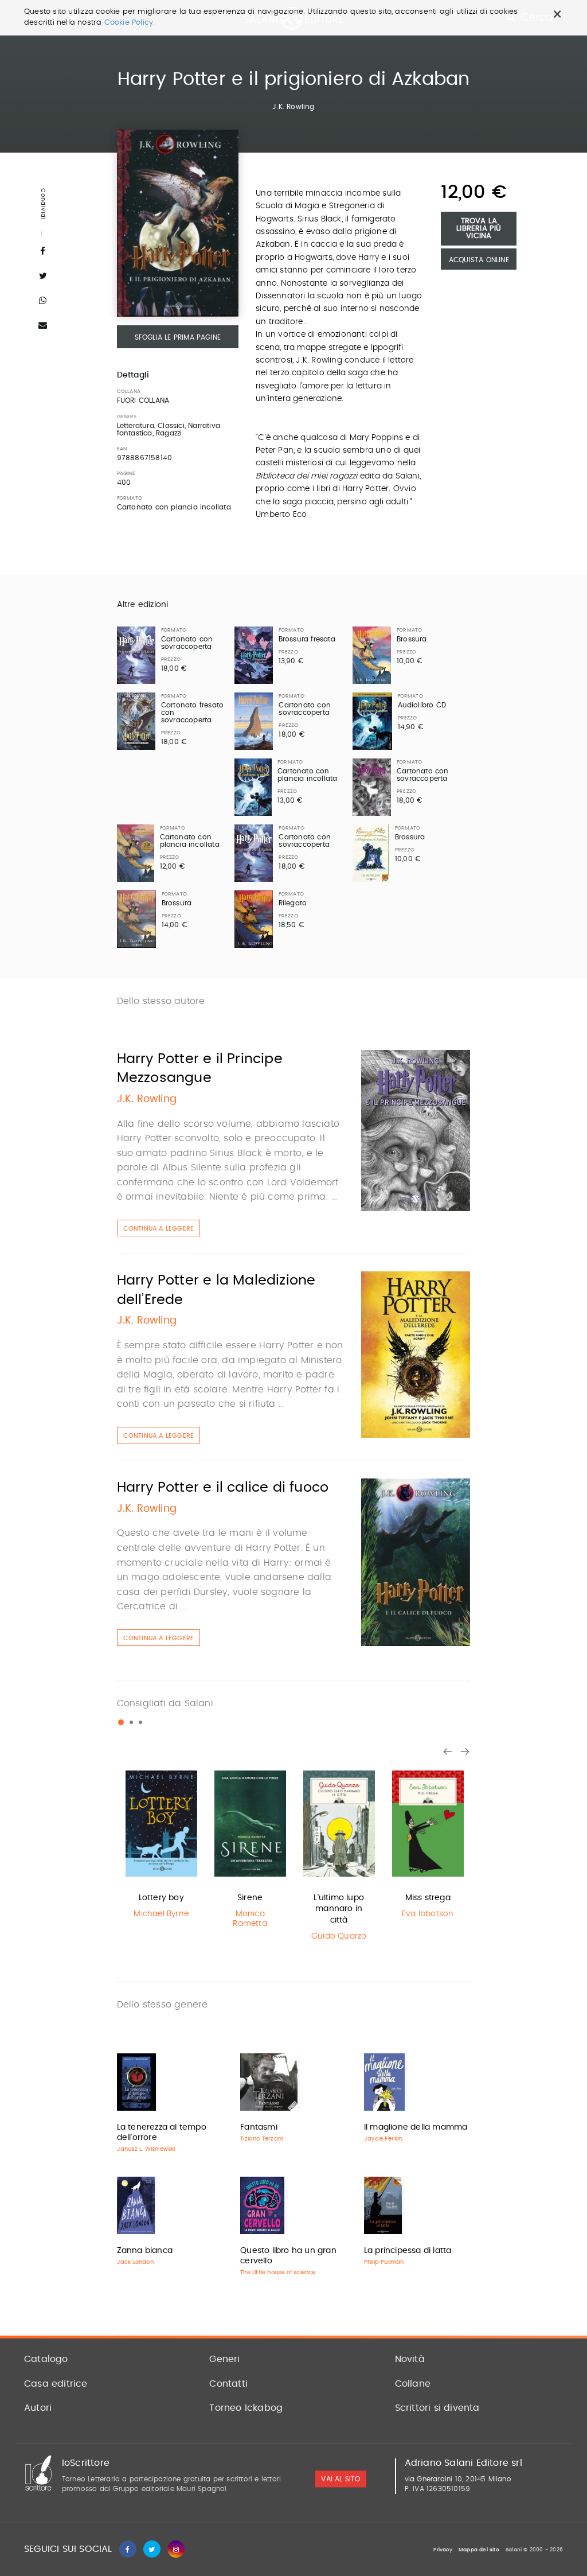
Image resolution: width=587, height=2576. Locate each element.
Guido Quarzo (339, 1936)
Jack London (135, 2262)
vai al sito (341, 2479)
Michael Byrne (161, 1914)
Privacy (443, 2550)
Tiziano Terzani (261, 2139)
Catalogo (46, 2359)
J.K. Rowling (293, 107)
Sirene (250, 1898)
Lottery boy (161, 1898)
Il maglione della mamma (416, 2127)
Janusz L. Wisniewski (146, 2149)
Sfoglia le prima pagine (178, 337)
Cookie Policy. (130, 23)
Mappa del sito (479, 2550)
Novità (410, 2359)
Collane (413, 2384)
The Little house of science (278, 2273)
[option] (161, 1844)
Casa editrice (56, 2384)
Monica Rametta (250, 1919)
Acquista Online (479, 260)
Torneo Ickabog (246, 2408)
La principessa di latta (408, 2251)
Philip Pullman (384, 2262)
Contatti (228, 2384)
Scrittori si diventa (437, 2408)
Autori (38, 2408)
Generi (224, 2359)
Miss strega (428, 1898)
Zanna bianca (145, 2251)
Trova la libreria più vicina (479, 229)
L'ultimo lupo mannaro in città (339, 1909)
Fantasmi (259, 2127)
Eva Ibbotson (428, 1914)
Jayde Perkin (383, 2139)
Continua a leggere (159, 1229)
